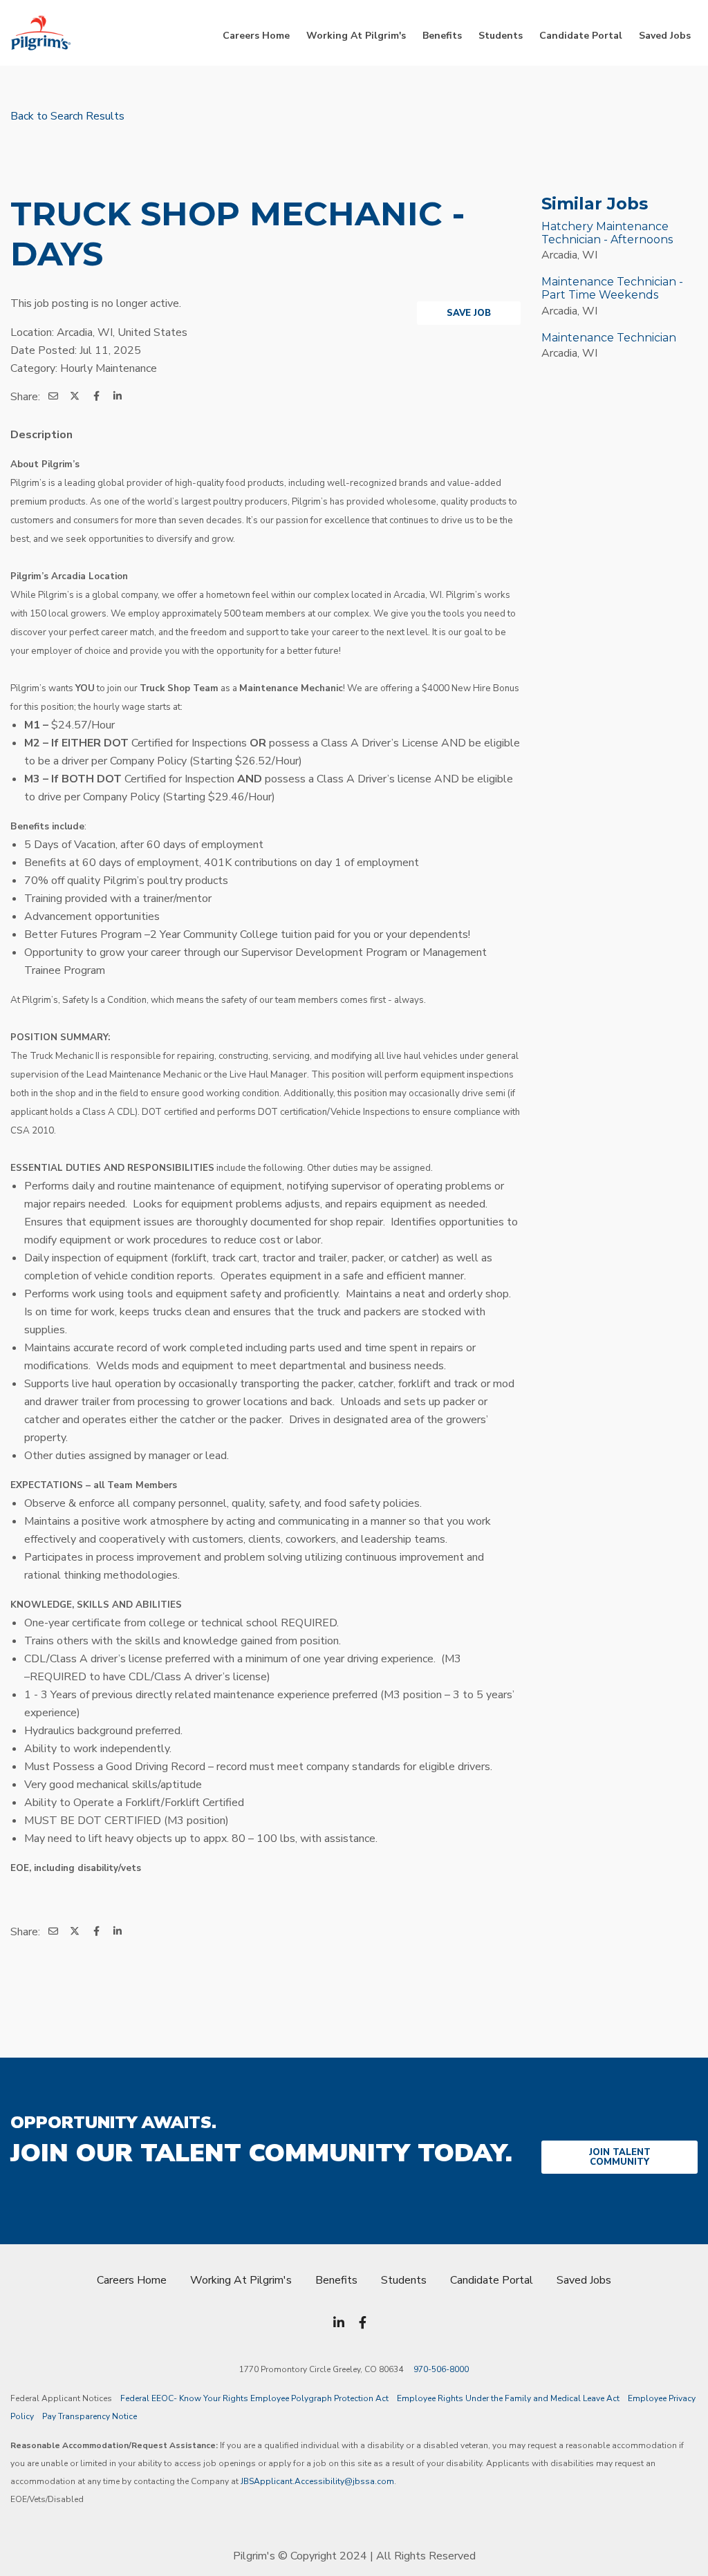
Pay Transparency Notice (90, 2416)
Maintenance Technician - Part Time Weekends (612, 288)
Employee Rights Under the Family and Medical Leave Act (508, 2398)
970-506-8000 (441, 2369)
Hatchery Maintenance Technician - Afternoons (607, 233)
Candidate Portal (581, 36)
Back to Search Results (67, 116)
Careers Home (256, 36)
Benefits (442, 36)
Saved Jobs (665, 36)
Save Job (469, 313)
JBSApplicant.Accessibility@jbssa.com (317, 2481)
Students (501, 36)
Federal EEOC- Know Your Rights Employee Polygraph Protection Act (254, 2398)
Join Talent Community (620, 2157)
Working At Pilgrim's (356, 36)
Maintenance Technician (609, 338)
